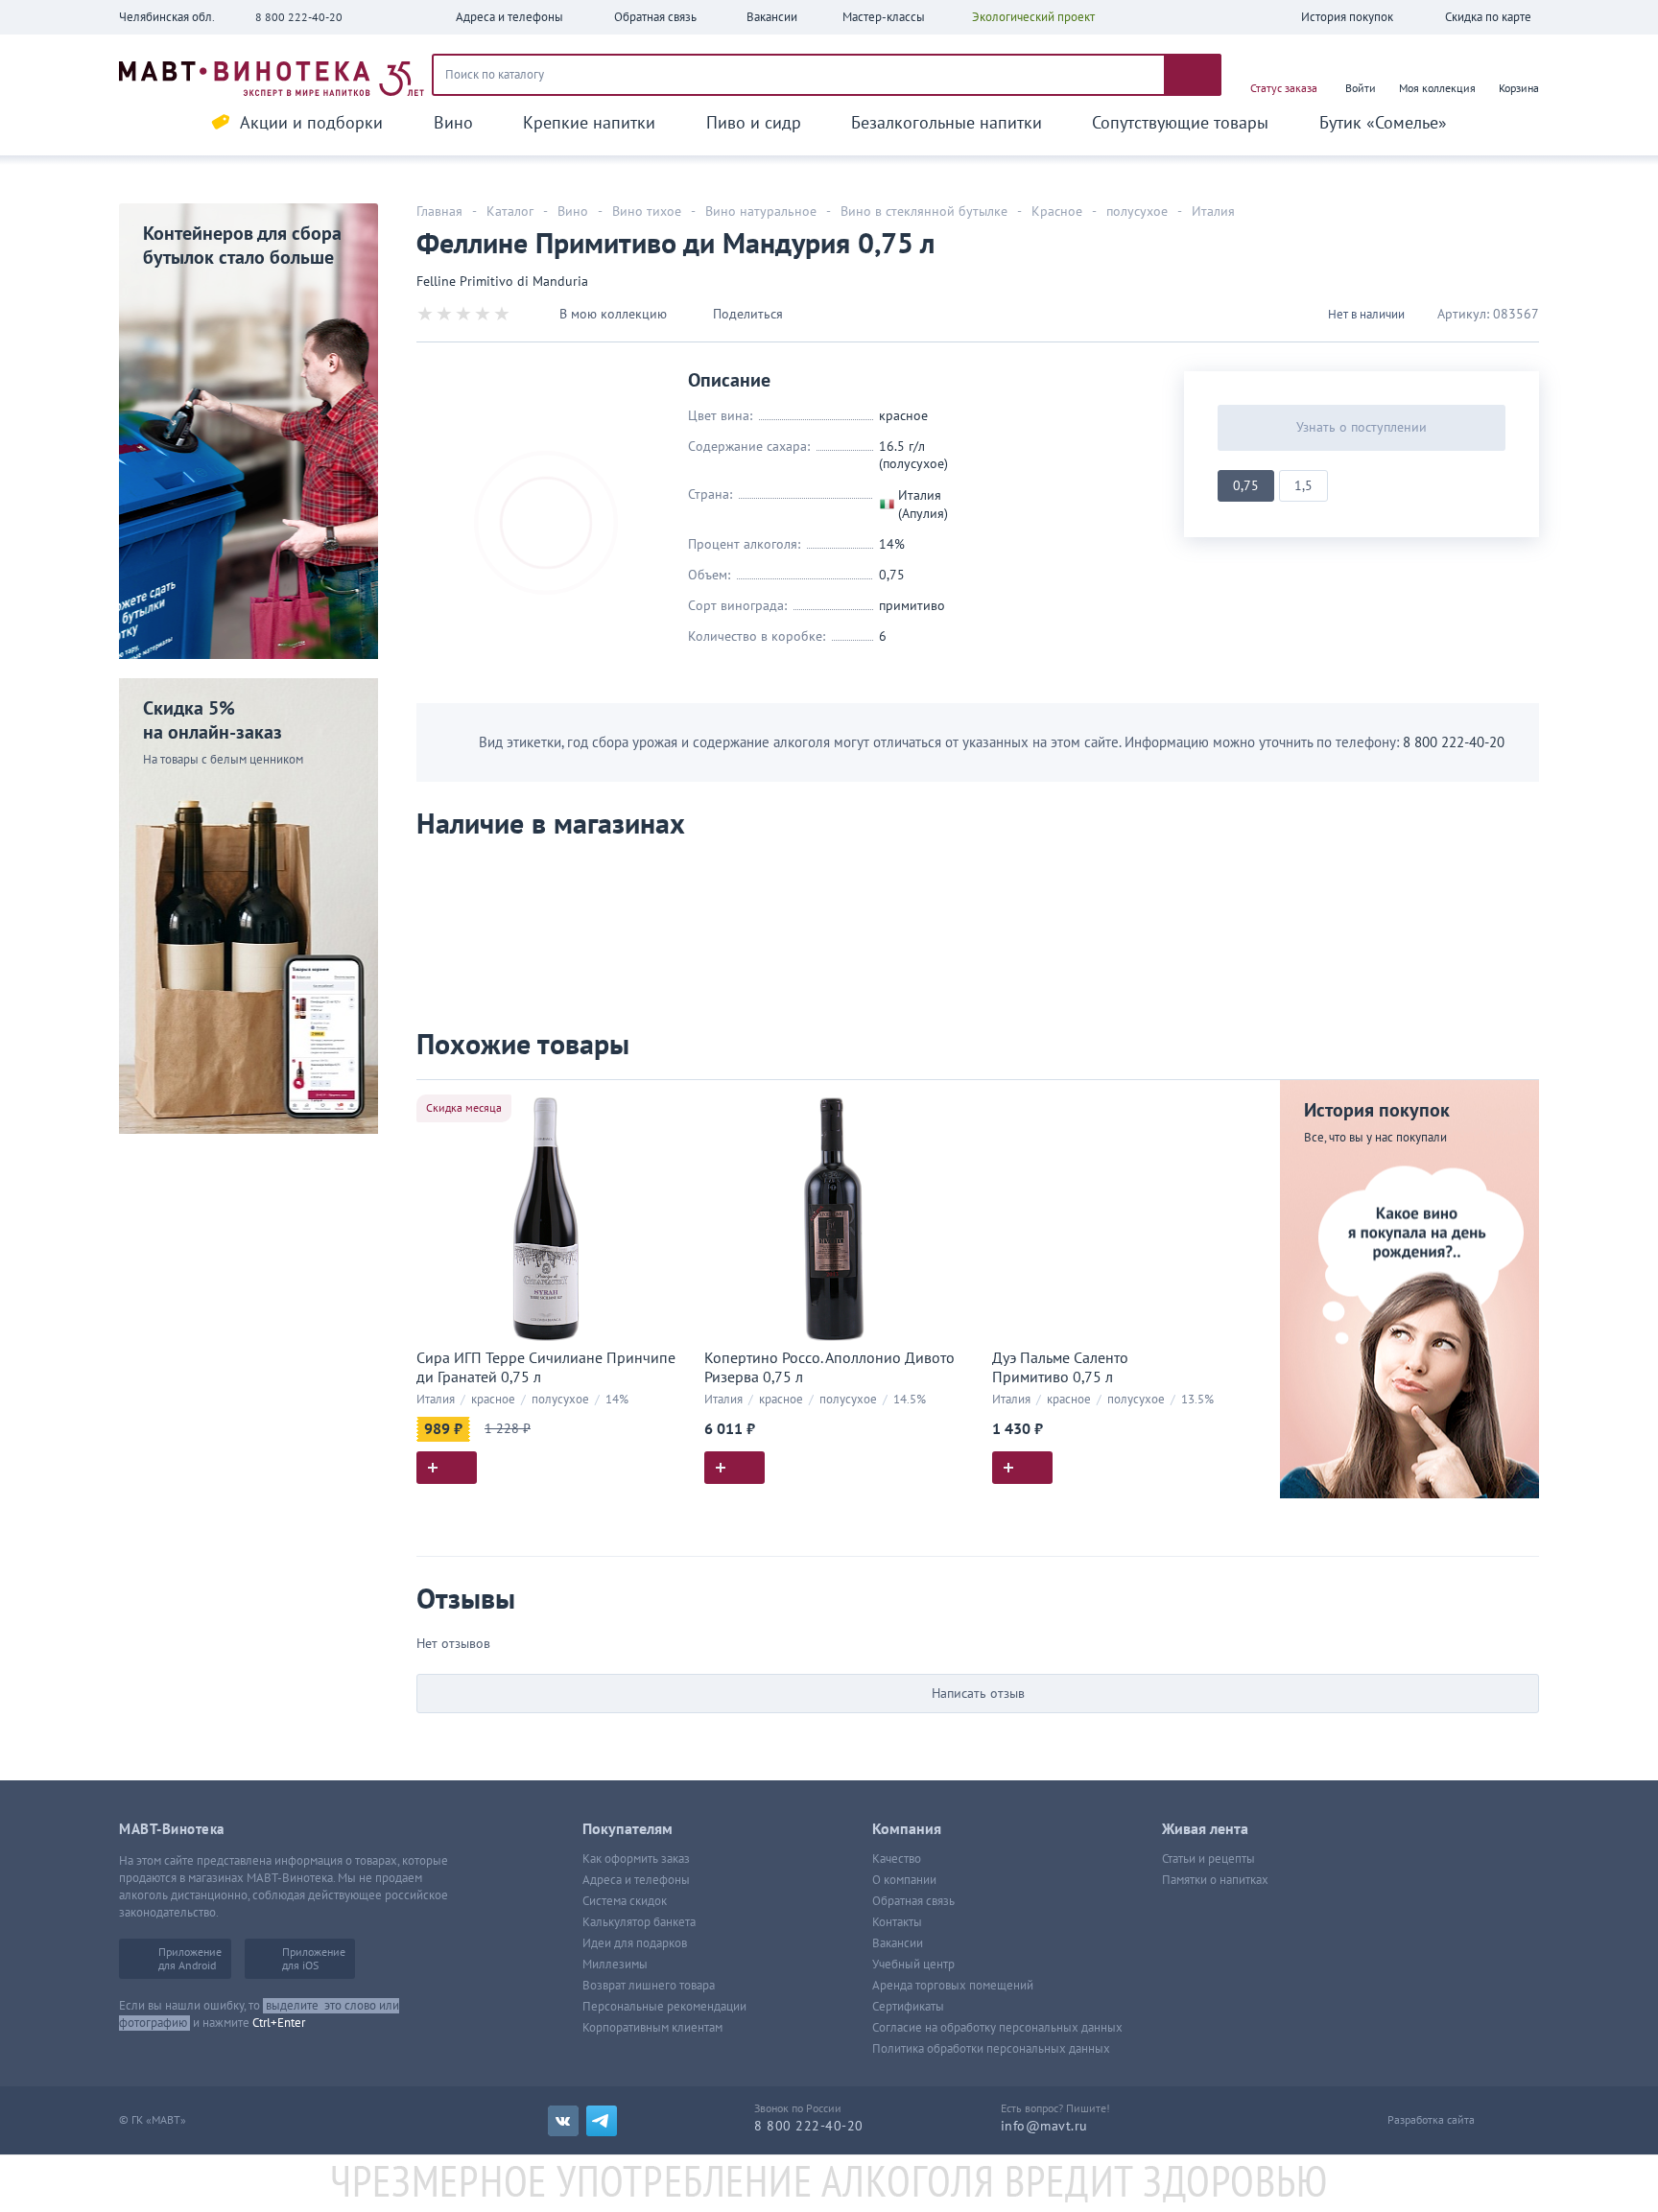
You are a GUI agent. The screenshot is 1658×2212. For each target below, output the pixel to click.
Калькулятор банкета (639, 1922)
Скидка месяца (464, 1108)
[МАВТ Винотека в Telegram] (602, 2121)
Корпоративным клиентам (652, 2028)
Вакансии (898, 1943)
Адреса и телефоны (636, 1880)
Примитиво (912, 606)
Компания (907, 1829)
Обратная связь (913, 1901)
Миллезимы (615, 1965)
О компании (904, 1880)
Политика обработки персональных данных (991, 2049)
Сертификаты (908, 2007)
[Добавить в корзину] (447, 1468)
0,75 (1246, 486)
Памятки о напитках (1215, 1880)
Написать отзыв (978, 1694)
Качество (897, 1859)
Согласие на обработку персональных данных (997, 2028)
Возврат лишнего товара (649, 1986)
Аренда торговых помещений (953, 1986)
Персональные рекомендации (664, 2007)
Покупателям (628, 1829)
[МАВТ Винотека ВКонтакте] (563, 2121)
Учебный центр (913, 1965)
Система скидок (625, 1901)
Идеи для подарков (635, 1943)
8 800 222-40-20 (299, 17)
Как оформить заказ (636, 1859)
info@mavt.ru (1044, 2126)
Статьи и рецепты (1208, 1859)
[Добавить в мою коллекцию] (666, 1103)
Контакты (897, 1922)
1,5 (1303, 486)
